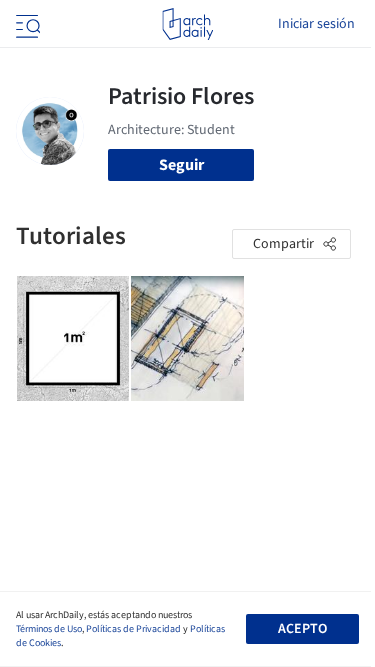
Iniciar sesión (316, 24)
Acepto (302, 629)
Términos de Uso (49, 629)
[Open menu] (26, 24)
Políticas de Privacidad (133, 629)
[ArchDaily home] (187, 24)
